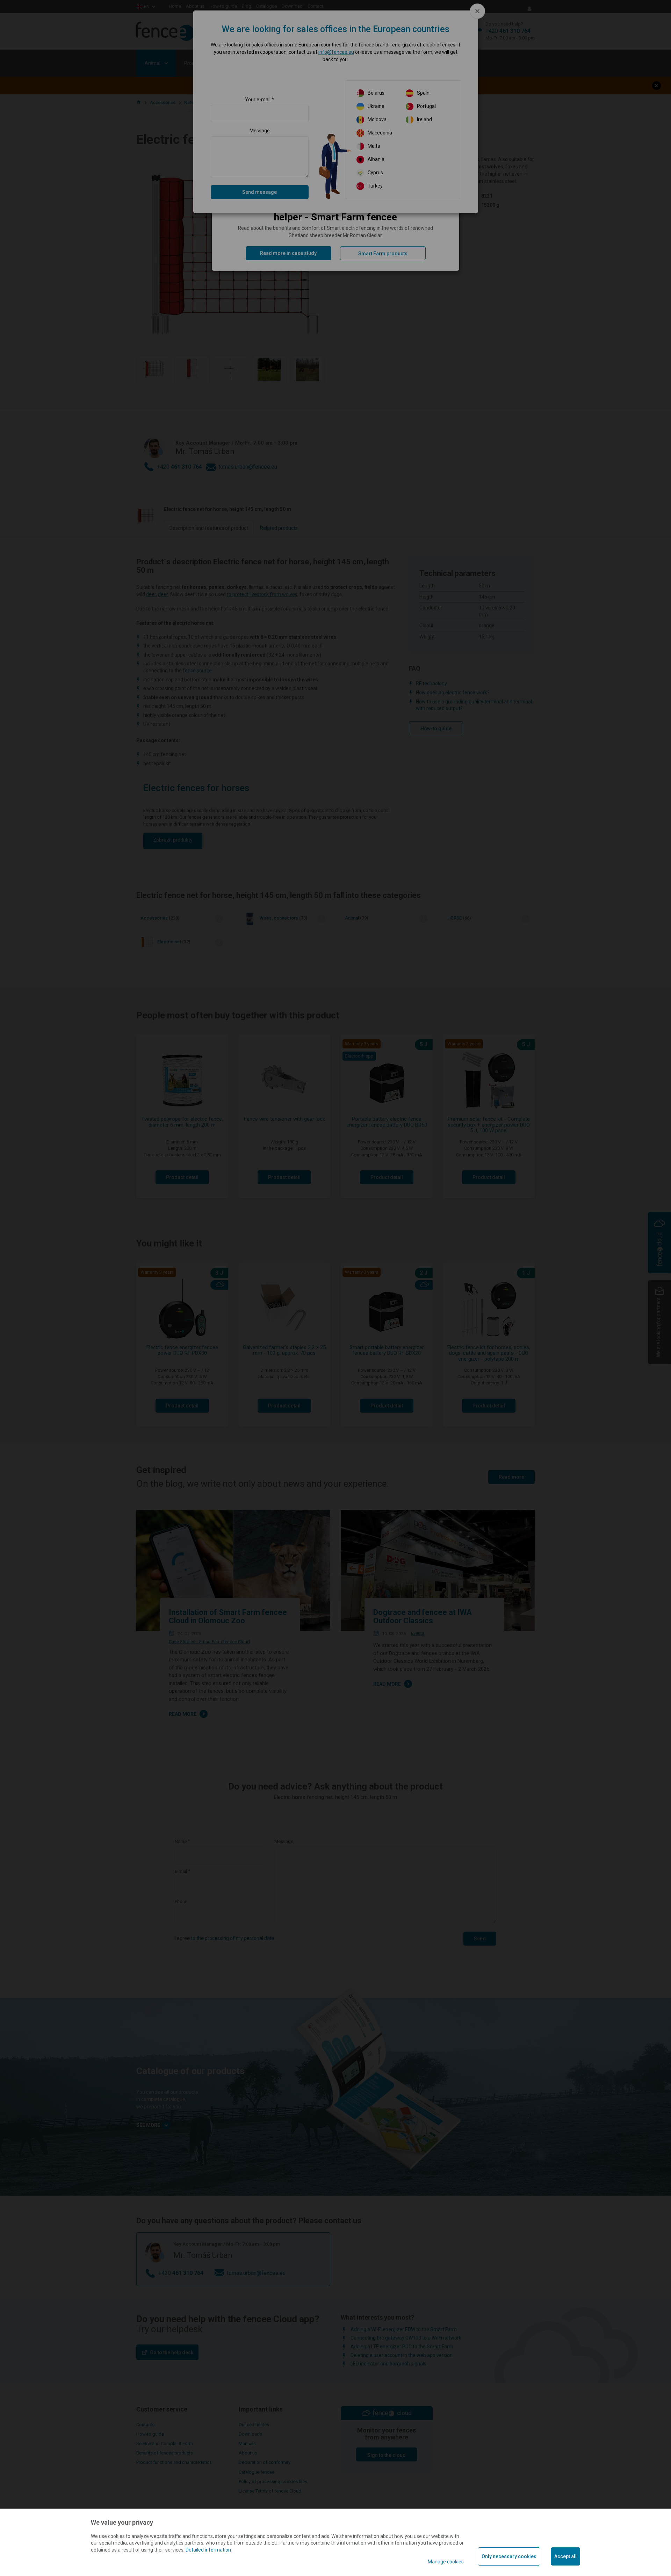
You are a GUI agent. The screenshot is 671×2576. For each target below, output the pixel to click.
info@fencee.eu (336, 52)
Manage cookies (446, 2562)
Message (260, 131)
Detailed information (208, 2550)
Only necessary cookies (509, 2556)
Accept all (565, 2556)
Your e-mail (258, 100)
